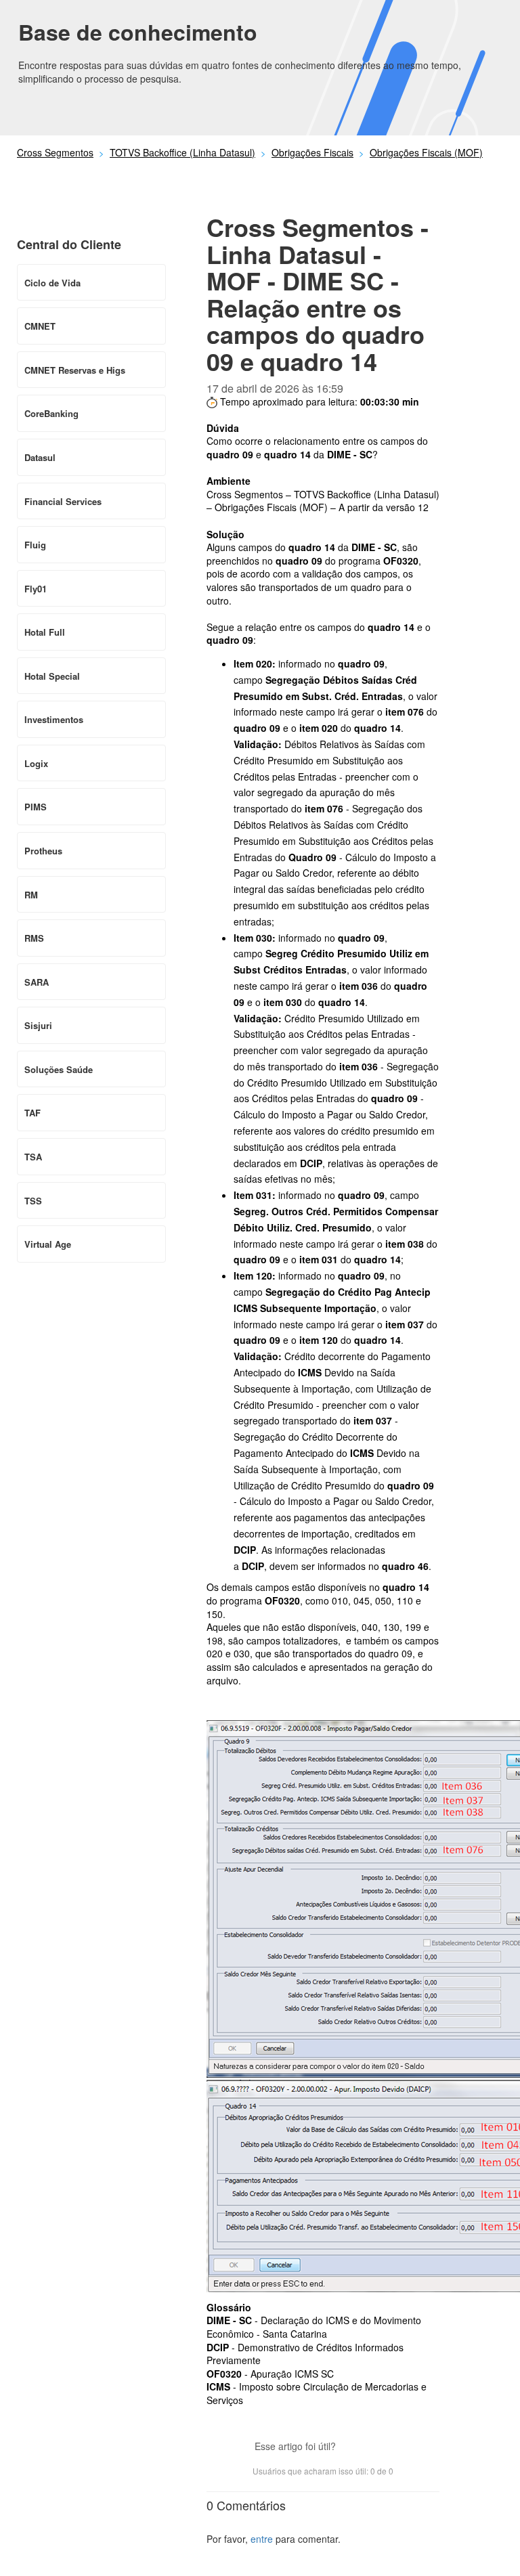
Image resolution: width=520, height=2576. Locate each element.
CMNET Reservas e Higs (75, 370)
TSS (33, 1201)
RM (31, 895)
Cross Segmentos (55, 152)
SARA (37, 982)
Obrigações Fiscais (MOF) (426, 152)
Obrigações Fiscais (312, 152)
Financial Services (63, 501)
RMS (34, 938)
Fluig (35, 545)
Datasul (40, 457)
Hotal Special (52, 676)
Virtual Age (48, 1244)
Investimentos (54, 719)
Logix (36, 763)
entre (262, 2539)
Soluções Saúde (59, 1069)
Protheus (43, 851)
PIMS (36, 807)
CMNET (40, 326)
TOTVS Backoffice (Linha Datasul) (182, 152)
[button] (353, 2447)
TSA (33, 1157)
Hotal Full (45, 632)
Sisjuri (38, 1025)
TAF (32, 1113)
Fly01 (36, 589)
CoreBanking (51, 413)
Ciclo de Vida (52, 283)
